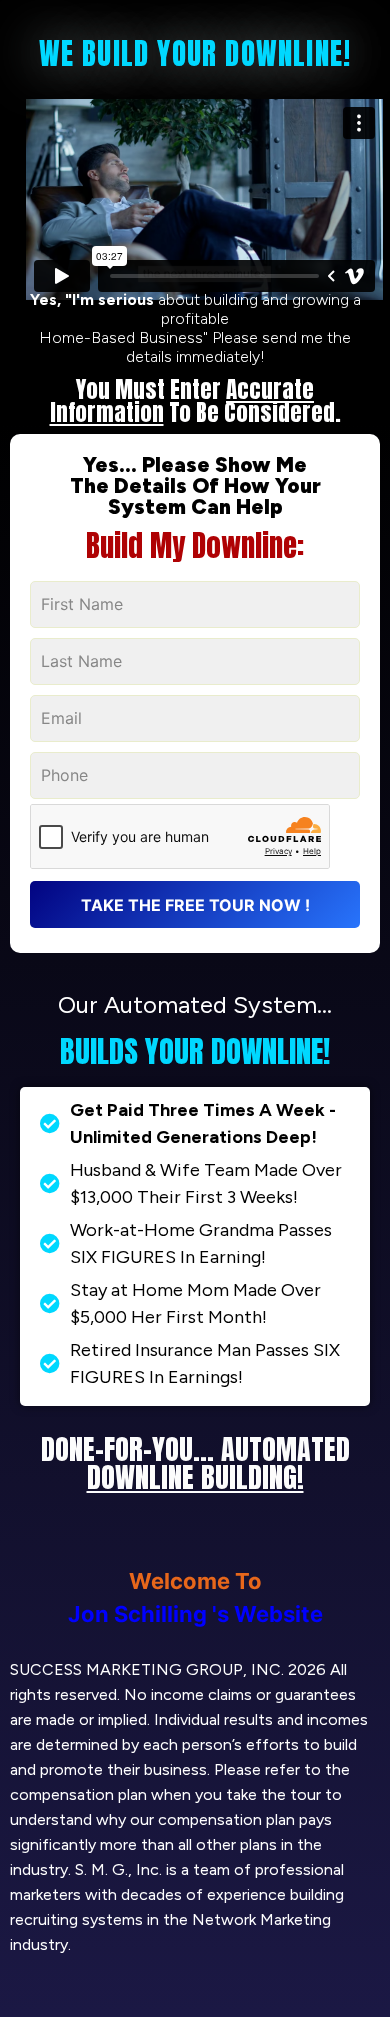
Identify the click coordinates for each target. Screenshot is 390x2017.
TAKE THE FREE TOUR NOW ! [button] (195, 905)
